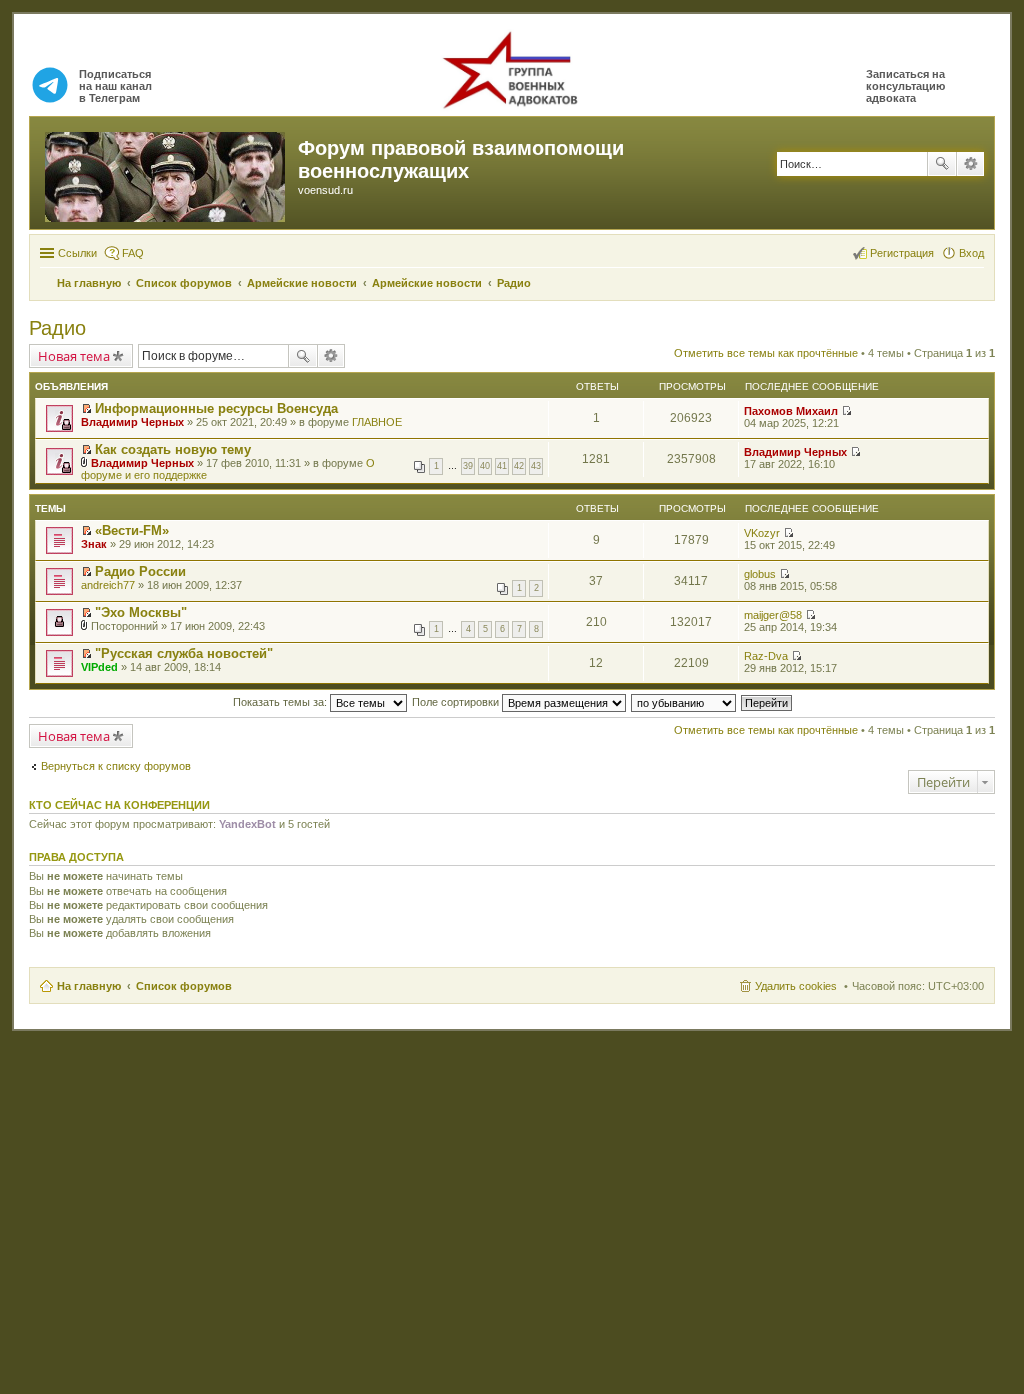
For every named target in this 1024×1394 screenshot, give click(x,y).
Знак (94, 544)
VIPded (99, 667)
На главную (89, 986)
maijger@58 (773, 615)
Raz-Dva (766, 656)
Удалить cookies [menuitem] (796, 986)
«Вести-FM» (132, 530)
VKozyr (762, 533)
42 (519, 466)
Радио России (140, 571)
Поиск (942, 164)
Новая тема (74, 356)
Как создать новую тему (173, 449)
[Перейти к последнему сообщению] (846, 411)
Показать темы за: (281, 702)
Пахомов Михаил (791, 411)
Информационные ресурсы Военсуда (216, 408)
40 (485, 466)
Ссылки (77, 253)
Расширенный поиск (970, 164)
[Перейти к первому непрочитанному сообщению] (86, 409)
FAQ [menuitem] (133, 253)
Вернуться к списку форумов (116, 766)
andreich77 (108, 585)
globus (760, 574)
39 (468, 466)
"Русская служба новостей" (184, 653)
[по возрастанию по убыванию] (684, 702)
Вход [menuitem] (971, 253)
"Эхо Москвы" (141, 612)
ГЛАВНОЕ (377, 422)
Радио (57, 328)
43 (536, 466)
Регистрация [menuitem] (902, 253)
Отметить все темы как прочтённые (766, 353)
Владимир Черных (132, 422)
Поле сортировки (457, 702)
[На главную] (166, 173)
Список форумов (184, 986)
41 (502, 466)
